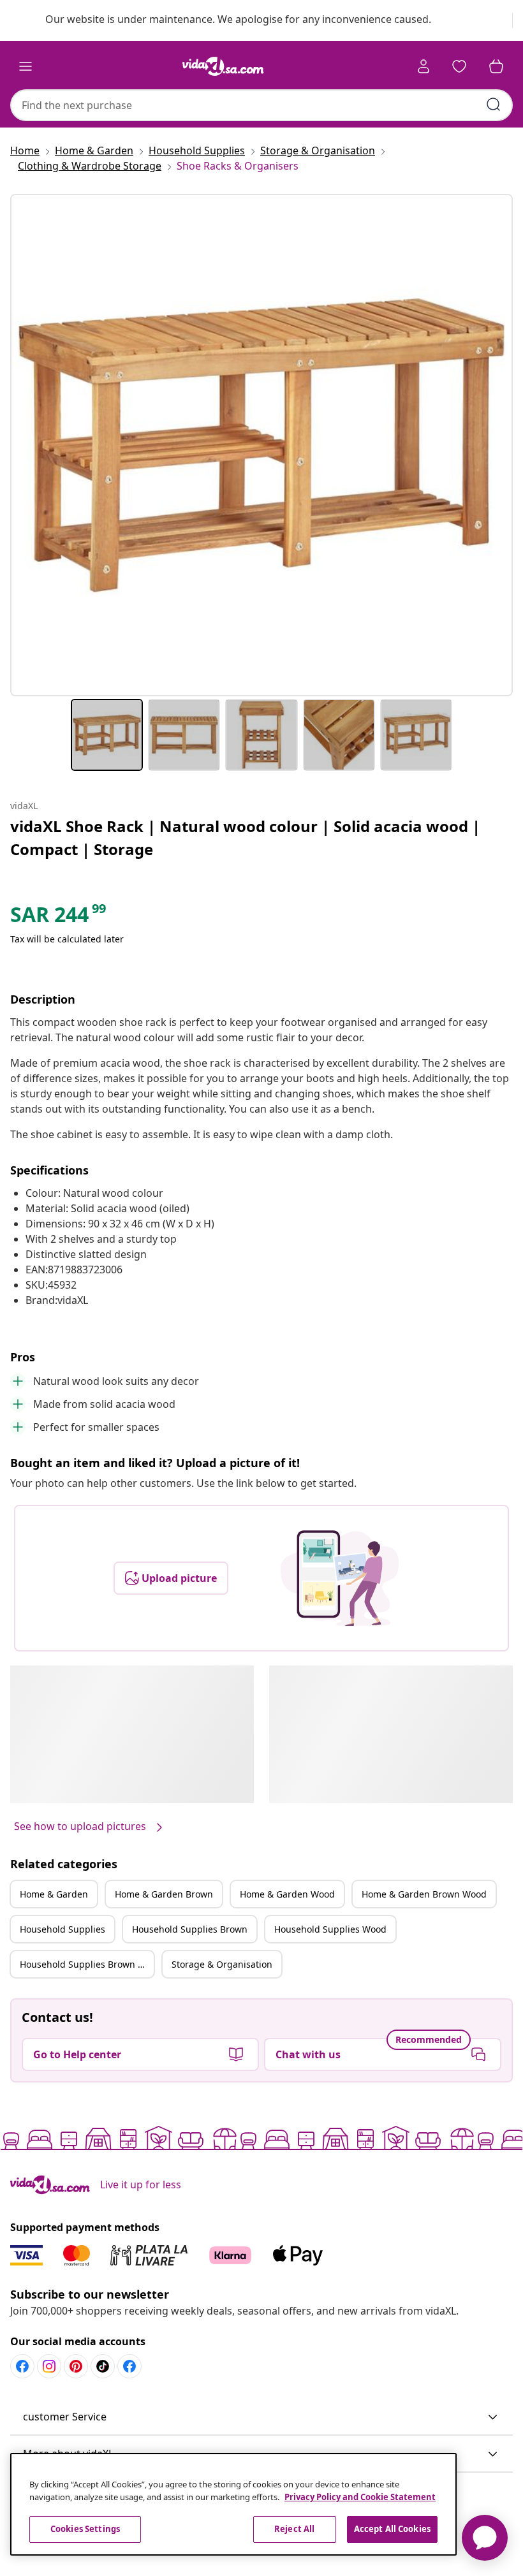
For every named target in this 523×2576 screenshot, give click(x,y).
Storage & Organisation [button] (222, 1964)
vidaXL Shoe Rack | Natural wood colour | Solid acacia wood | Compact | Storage (245, 838)
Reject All (294, 2529)
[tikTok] (103, 2366)
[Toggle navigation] (26, 66)
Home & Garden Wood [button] (287, 1894)
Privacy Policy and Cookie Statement (360, 2497)
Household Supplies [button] (63, 1929)
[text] (59, 918)
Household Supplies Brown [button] (190, 1929)
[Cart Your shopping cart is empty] (496, 66)
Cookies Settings (85, 2529)
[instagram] (49, 2366)
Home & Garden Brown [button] (164, 1894)
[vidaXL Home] (223, 66)
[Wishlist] (459, 66)
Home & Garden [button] (54, 1894)
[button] (261, 2417)
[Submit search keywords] (494, 105)
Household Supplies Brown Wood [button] (87, 1964)
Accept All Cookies (392, 2529)
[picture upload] (340, 1578)
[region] (233, 2504)
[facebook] (22, 2366)
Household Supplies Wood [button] (330, 1929)
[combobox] (261, 105)
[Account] (424, 66)
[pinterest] (76, 2366)
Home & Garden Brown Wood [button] (424, 1894)
